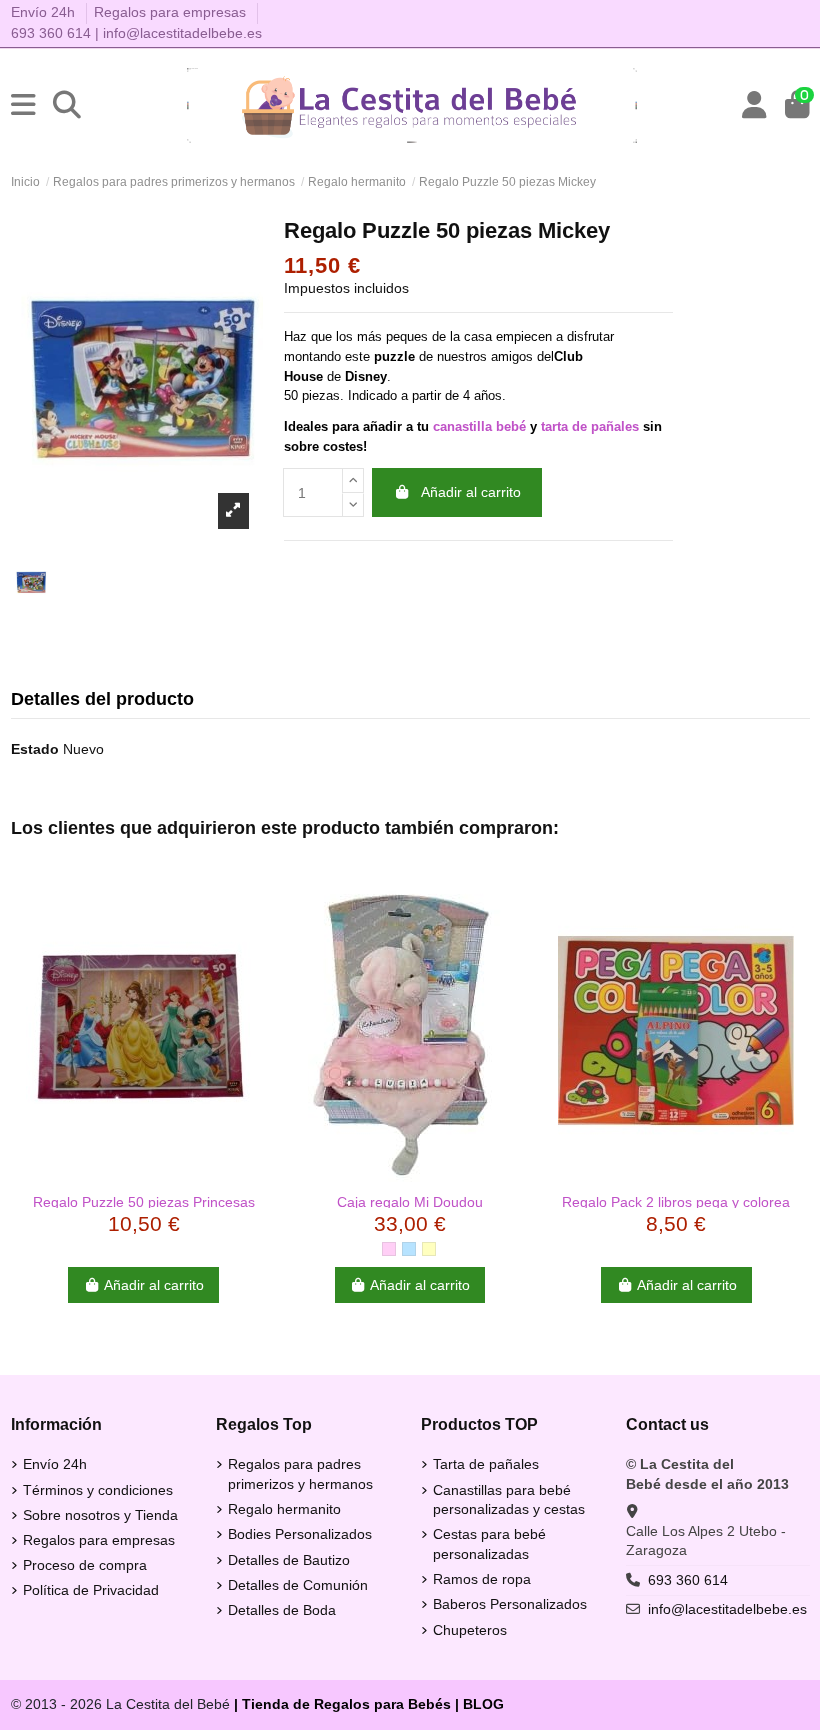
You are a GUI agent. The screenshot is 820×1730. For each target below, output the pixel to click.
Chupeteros (470, 1630)
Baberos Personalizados (510, 1604)
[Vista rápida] (144, 1176)
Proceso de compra (85, 1565)
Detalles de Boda (282, 1610)
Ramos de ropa (482, 1579)
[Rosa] (389, 1249)
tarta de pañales (590, 426)
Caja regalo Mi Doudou (410, 1202)
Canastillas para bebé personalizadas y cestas (509, 1500)
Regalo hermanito (284, 1509)
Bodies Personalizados (300, 1534)
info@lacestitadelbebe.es (182, 33)
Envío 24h (45, 12)
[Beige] (429, 1249)
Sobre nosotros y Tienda (100, 1515)
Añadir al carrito (471, 492)
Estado (35, 749)
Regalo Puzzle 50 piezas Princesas (144, 1202)
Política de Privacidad (91, 1590)
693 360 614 (51, 33)
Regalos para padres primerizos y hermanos (300, 1474)
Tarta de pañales (486, 1464)
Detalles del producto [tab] (102, 699)
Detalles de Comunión (298, 1585)
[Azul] (409, 1249)
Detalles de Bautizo (289, 1560)
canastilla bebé (479, 426)
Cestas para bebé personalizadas (489, 1544)
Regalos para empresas (170, 12)
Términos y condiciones (98, 1490)
